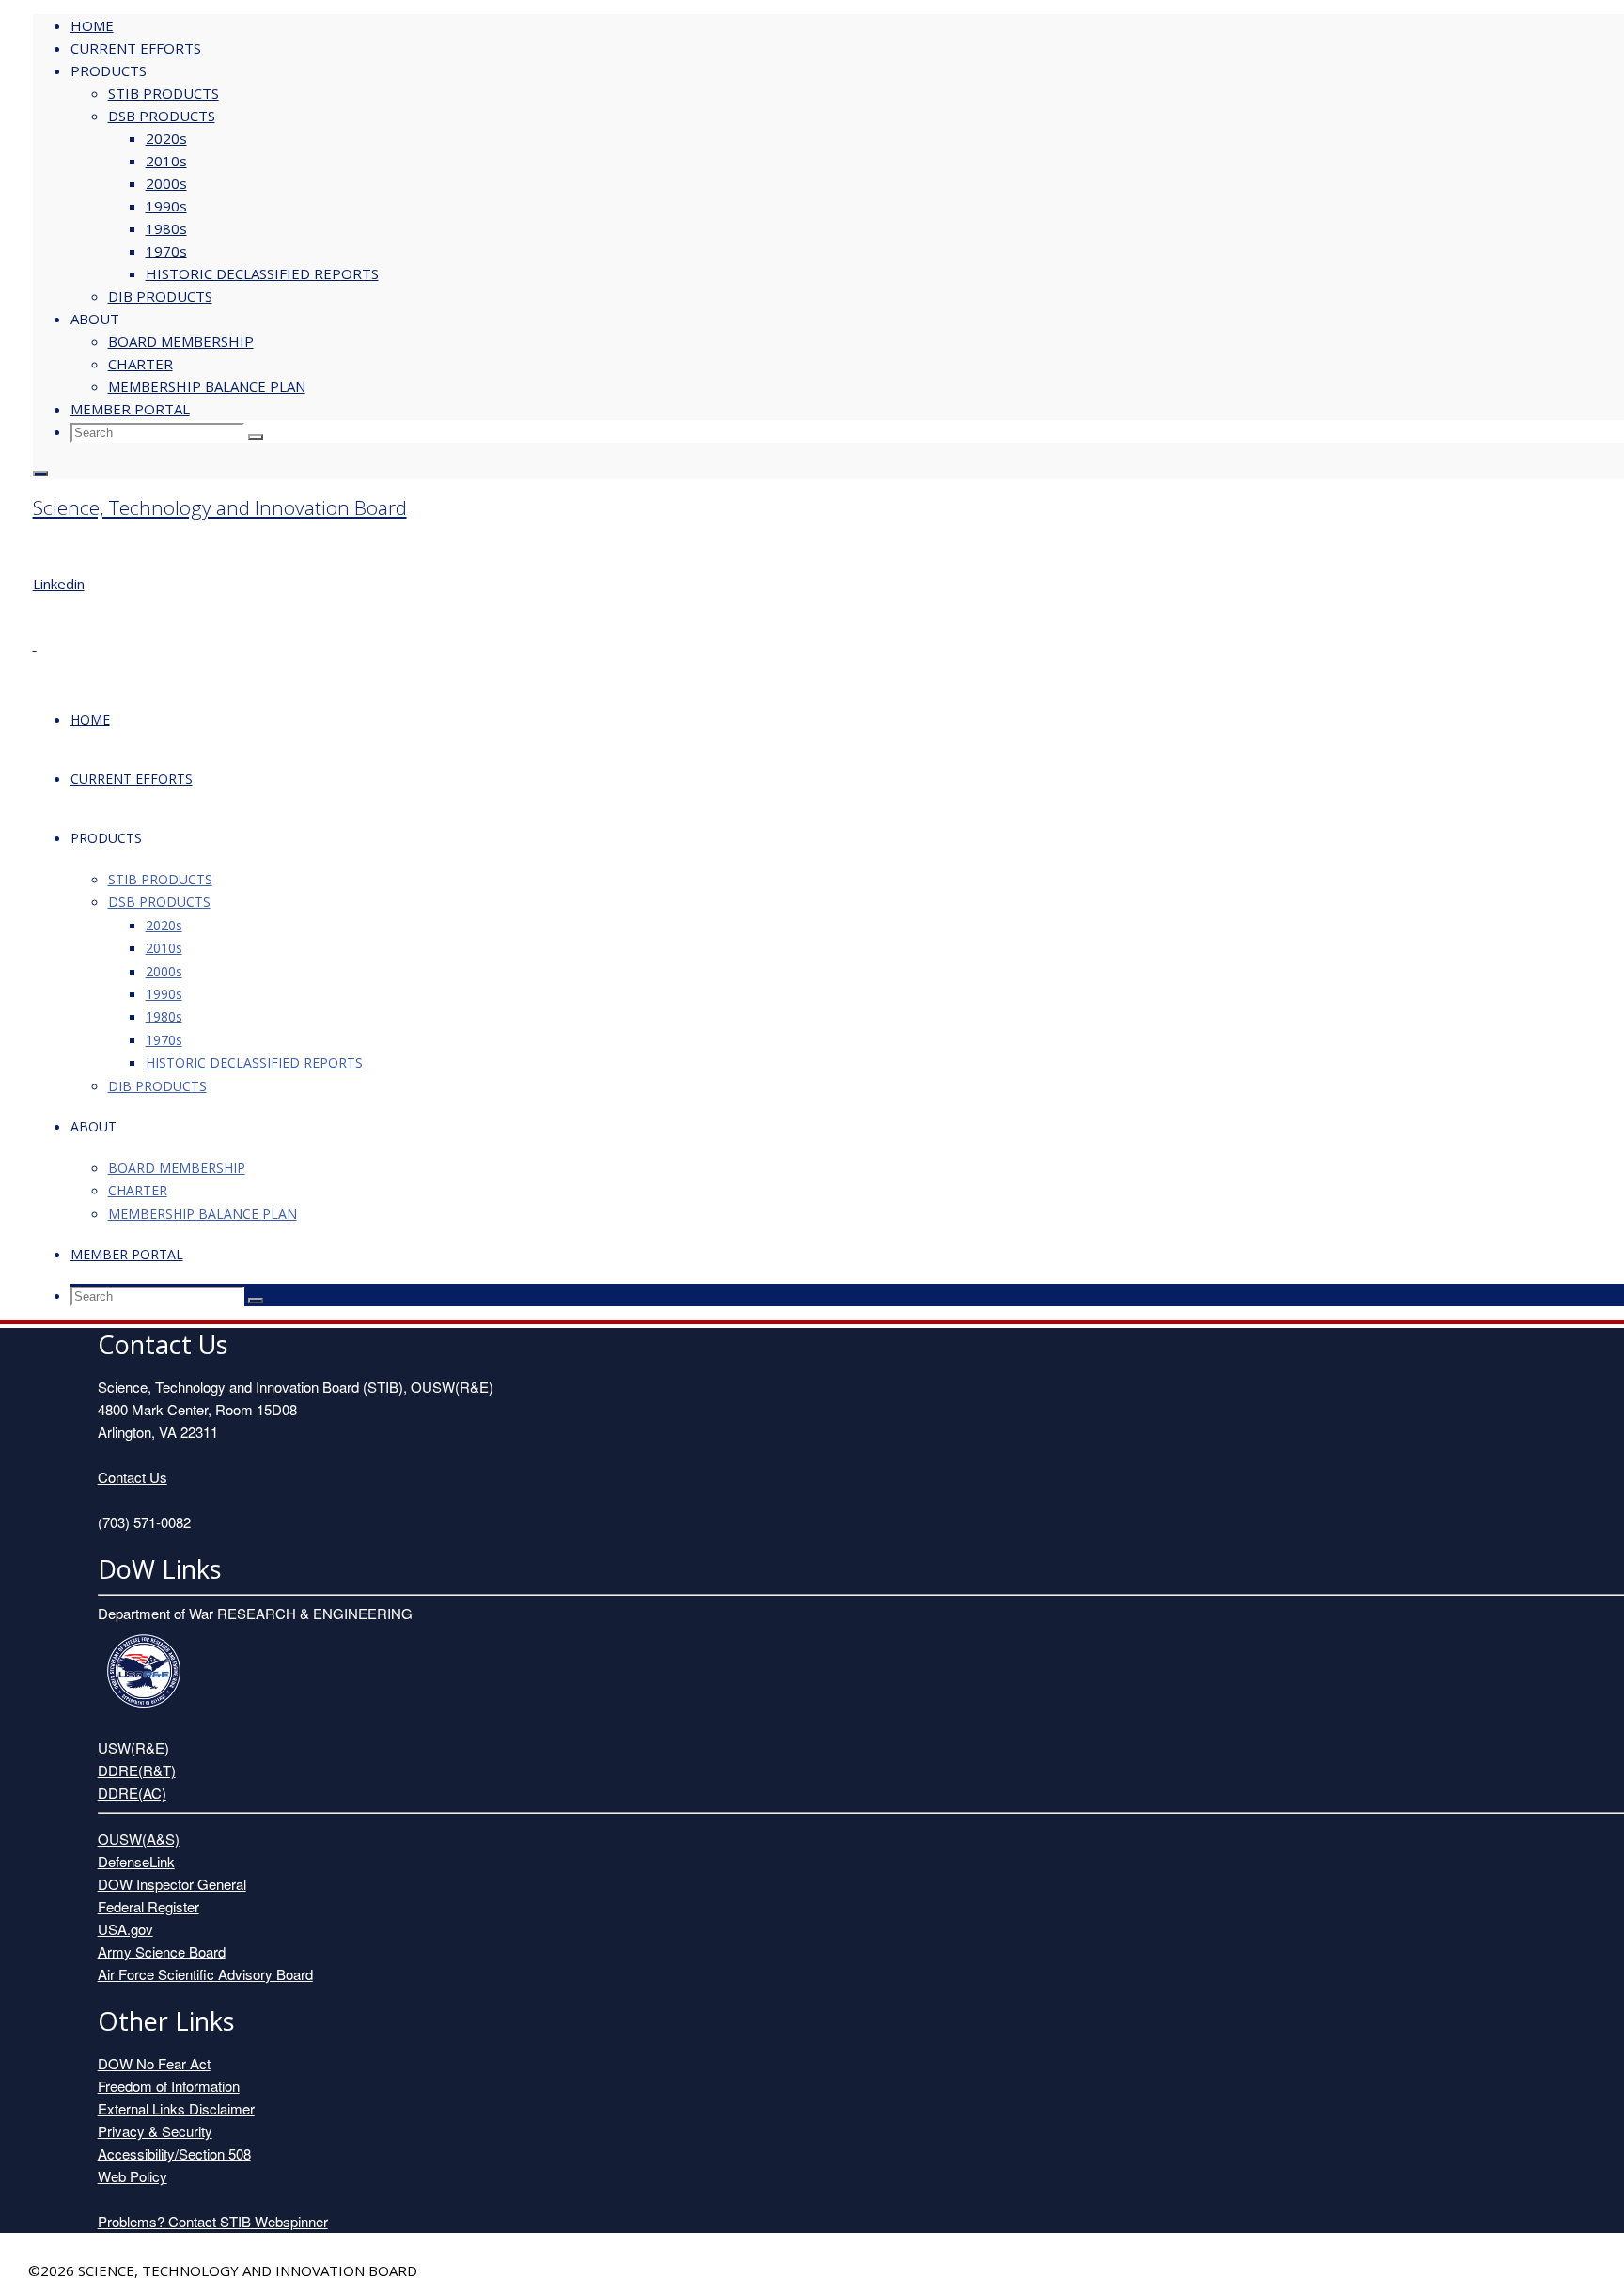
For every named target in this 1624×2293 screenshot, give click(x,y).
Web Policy (133, 2176)
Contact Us (133, 1477)
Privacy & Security (155, 2131)
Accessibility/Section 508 (174, 2153)
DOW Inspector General (172, 1884)
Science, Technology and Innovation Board (220, 507)
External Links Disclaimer (176, 2108)
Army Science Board (162, 1951)
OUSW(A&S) (139, 1839)
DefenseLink (136, 1861)
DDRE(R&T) (137, 1770)
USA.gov (125, 1929)
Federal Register (148, 1906)
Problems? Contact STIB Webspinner (213, 2221)
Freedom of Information (169, 2086)
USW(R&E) (133, 1747)
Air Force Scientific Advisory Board (205, 1974)
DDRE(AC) (132, 1793)
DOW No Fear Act (154, 2063)
